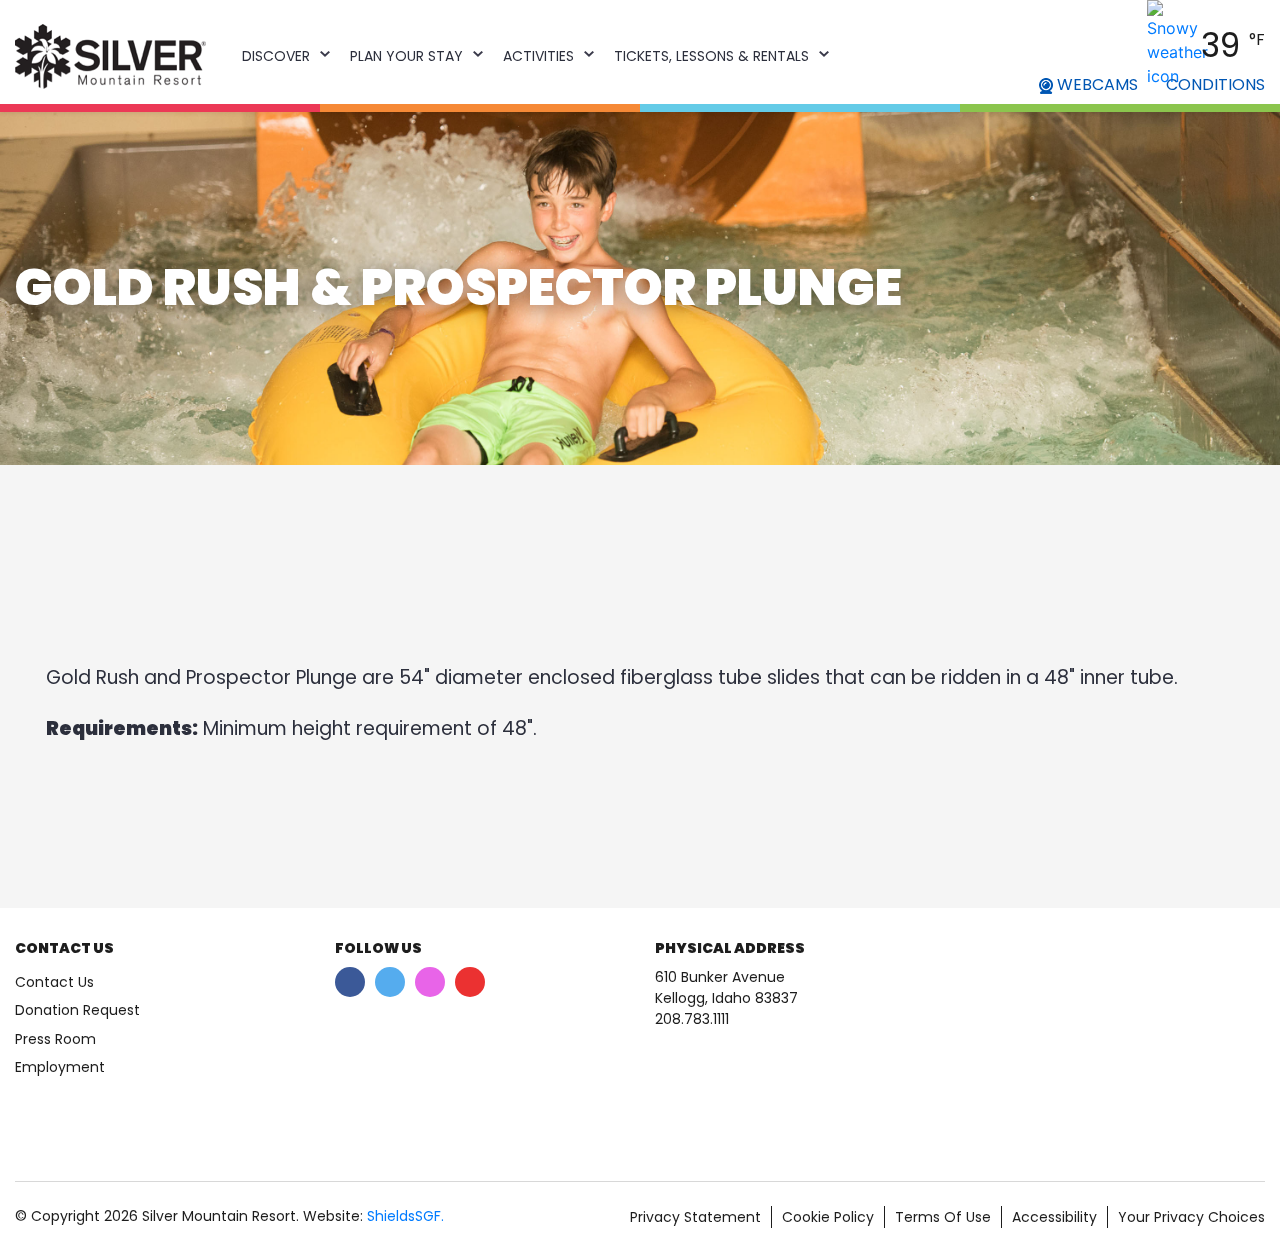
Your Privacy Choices (1191, 1217)
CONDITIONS (1215, 84)
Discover (276, 56)
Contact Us (54, 982)
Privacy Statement (695, 1217)
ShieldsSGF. (405, 1216)
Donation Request (77, 1010)
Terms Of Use (943, 1217)
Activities (538, 56)
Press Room (55, 1039)
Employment (60, 1067)
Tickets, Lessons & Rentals (711, 56)
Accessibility (1054, 1217)
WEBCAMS (1095, 84)
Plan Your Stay (406, 56)
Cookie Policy (828, 1217)
